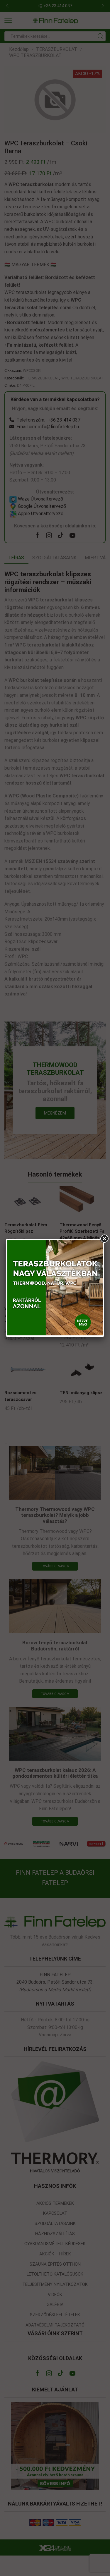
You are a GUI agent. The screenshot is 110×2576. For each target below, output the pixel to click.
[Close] (104, 1239)
